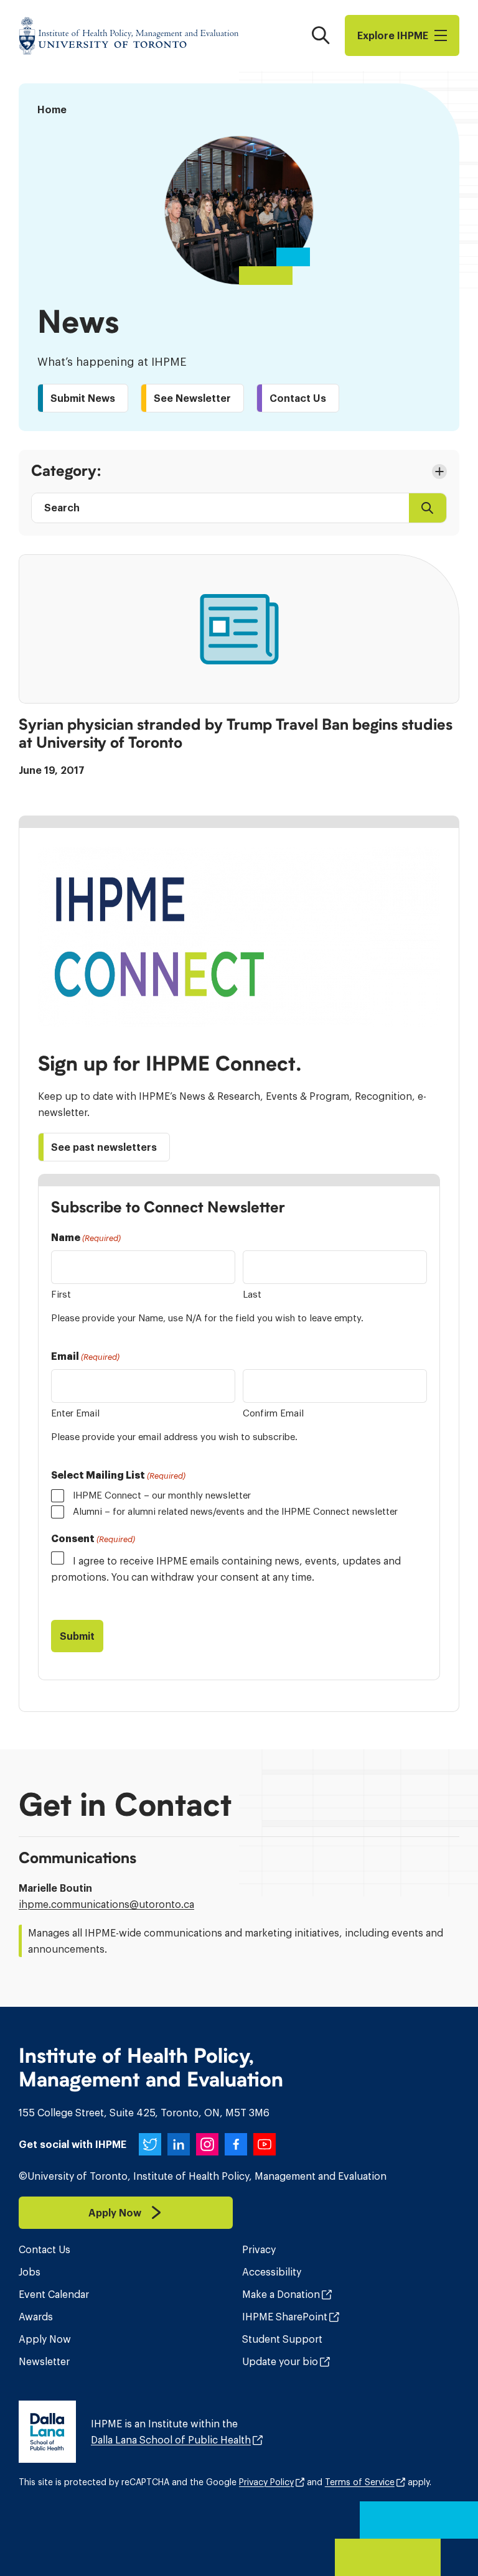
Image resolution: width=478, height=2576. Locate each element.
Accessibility (272, 2272)
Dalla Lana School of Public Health (171, 2440)
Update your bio (280, 2361)
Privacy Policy (266, 2482)
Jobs (30, 2272)
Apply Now (45, 2339)
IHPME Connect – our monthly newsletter (162, 1495)
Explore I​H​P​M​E (393, 35)
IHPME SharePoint (285, 2317)
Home (52, 109)
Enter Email (75, 1413)
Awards (36, 2317)
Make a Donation (281, 2294)
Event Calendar (54, 2294)
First (61, 1294)
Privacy (259, 2249)
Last (252, 1294)
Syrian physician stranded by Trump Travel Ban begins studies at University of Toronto (236, 734)
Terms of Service (360, 2482)
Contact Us (45, 2249)
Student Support (282, 2339)
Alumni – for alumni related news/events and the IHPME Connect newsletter (235, 1511)
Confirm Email (273, 1413)
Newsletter (44, 2361)
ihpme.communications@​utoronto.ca (106, 1904)
